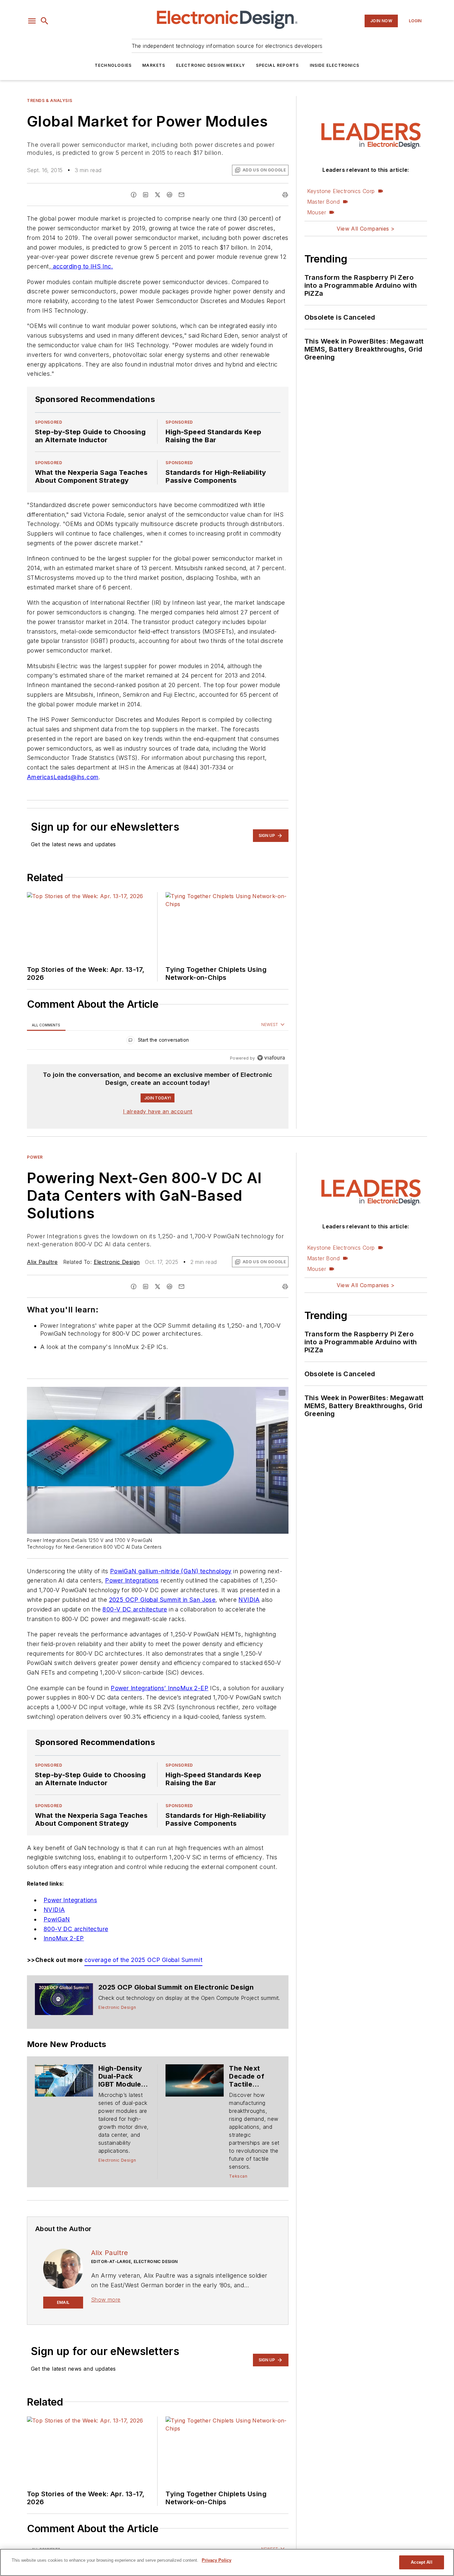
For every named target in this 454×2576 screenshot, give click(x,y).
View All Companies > (366, 229)
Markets (154, 65)
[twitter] (158, 195)
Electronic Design (117, 1262)
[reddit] (170, 195)
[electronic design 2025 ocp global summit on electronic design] (64, 1999)
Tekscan (238, 2176)
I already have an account (158, 1111)
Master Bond (323, 202)
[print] (285, 195)
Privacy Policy (217, 2560)
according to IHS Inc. (82, 266)
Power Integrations (132, 1580)
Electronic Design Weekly (211, 65)
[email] (181, 195)
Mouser (317, 212)
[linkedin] (146, 195)
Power (35, 1157)
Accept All (421, 2562)
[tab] (46, 1025)
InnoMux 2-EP (64, 1938)
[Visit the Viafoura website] (271, 1058)
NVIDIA (249, 1600)
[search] (45, 21)
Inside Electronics (335, 65)
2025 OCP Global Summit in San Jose (162, 1600)
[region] (158, 1041)
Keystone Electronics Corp (341, 191)
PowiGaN (57, 1919)
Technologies (113, 65)
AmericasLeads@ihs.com (63, 777)
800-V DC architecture (135, 1609)
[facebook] (134, 195)
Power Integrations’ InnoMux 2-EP (160, 1688)
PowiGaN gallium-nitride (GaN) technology (171, 1571)
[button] (32, 21)
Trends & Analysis (50, 101)
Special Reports (278, 65)
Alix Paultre (42, 1262)
